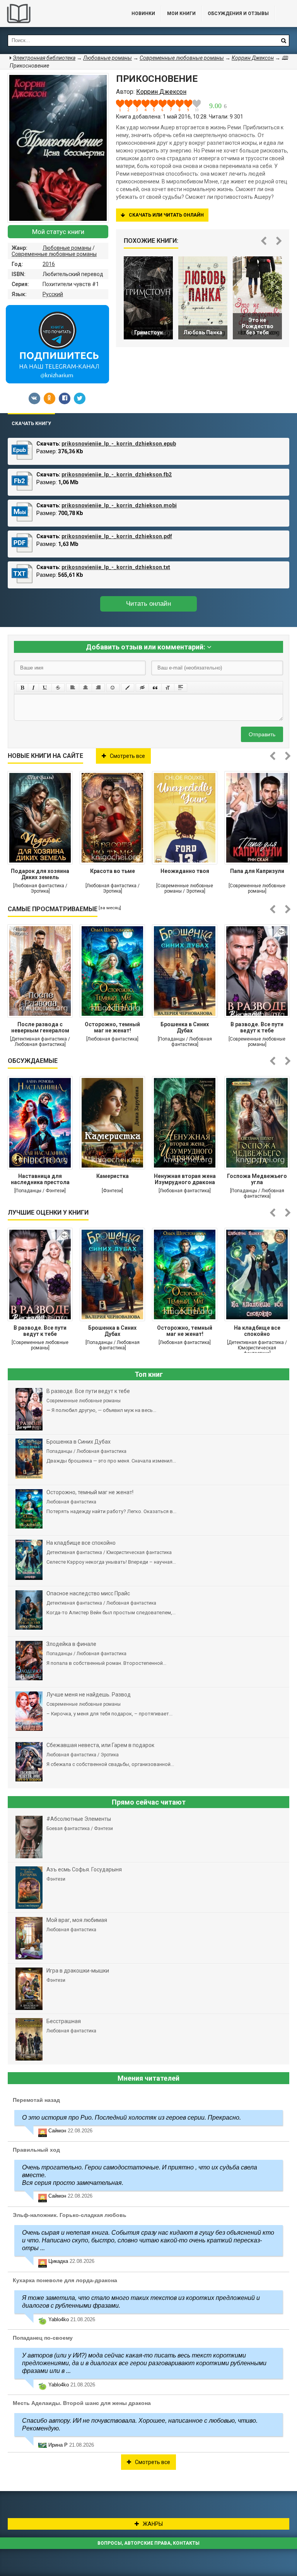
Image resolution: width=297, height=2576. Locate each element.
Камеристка (113, 1176)
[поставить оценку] (125, 105)
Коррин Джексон (253, 58)
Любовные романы (67, 248)
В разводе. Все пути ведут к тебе (257, 1027)
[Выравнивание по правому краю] (98, 688)
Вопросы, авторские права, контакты (148, 2543)
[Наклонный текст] (33, 688)
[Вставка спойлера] (181, 688)
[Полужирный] (22, 688)
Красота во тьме (113, 871)
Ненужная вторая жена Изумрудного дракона (185, 1179)
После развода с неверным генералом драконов (40, 1028)
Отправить (262, 734)
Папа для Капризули (257, 871)
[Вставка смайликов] (113, 688)
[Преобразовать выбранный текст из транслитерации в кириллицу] (168, 688)
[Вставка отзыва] (155, 688)
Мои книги (181, 14)
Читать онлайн (148, 604)
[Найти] (283, 41)
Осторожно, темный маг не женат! (112, 1027)
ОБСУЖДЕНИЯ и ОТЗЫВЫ (238, 14)
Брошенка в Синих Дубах (185, 1027)
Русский (53, 294)
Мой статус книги (58, 232)
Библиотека (58, 14)
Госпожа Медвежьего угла (257, 1179)
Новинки (143, 14)
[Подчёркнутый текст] (45, 688)
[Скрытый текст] (142, 688)
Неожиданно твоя (185, 871)
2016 (49, 264)
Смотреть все (127, 756)
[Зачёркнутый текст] (58, 688)
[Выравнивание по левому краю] (73, 688)
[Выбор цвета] (128, 688)
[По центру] (85, 688)
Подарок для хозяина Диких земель (40, 874)
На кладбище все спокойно (257, 1331)
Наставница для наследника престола (40, 1179)
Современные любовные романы (54, 254)
